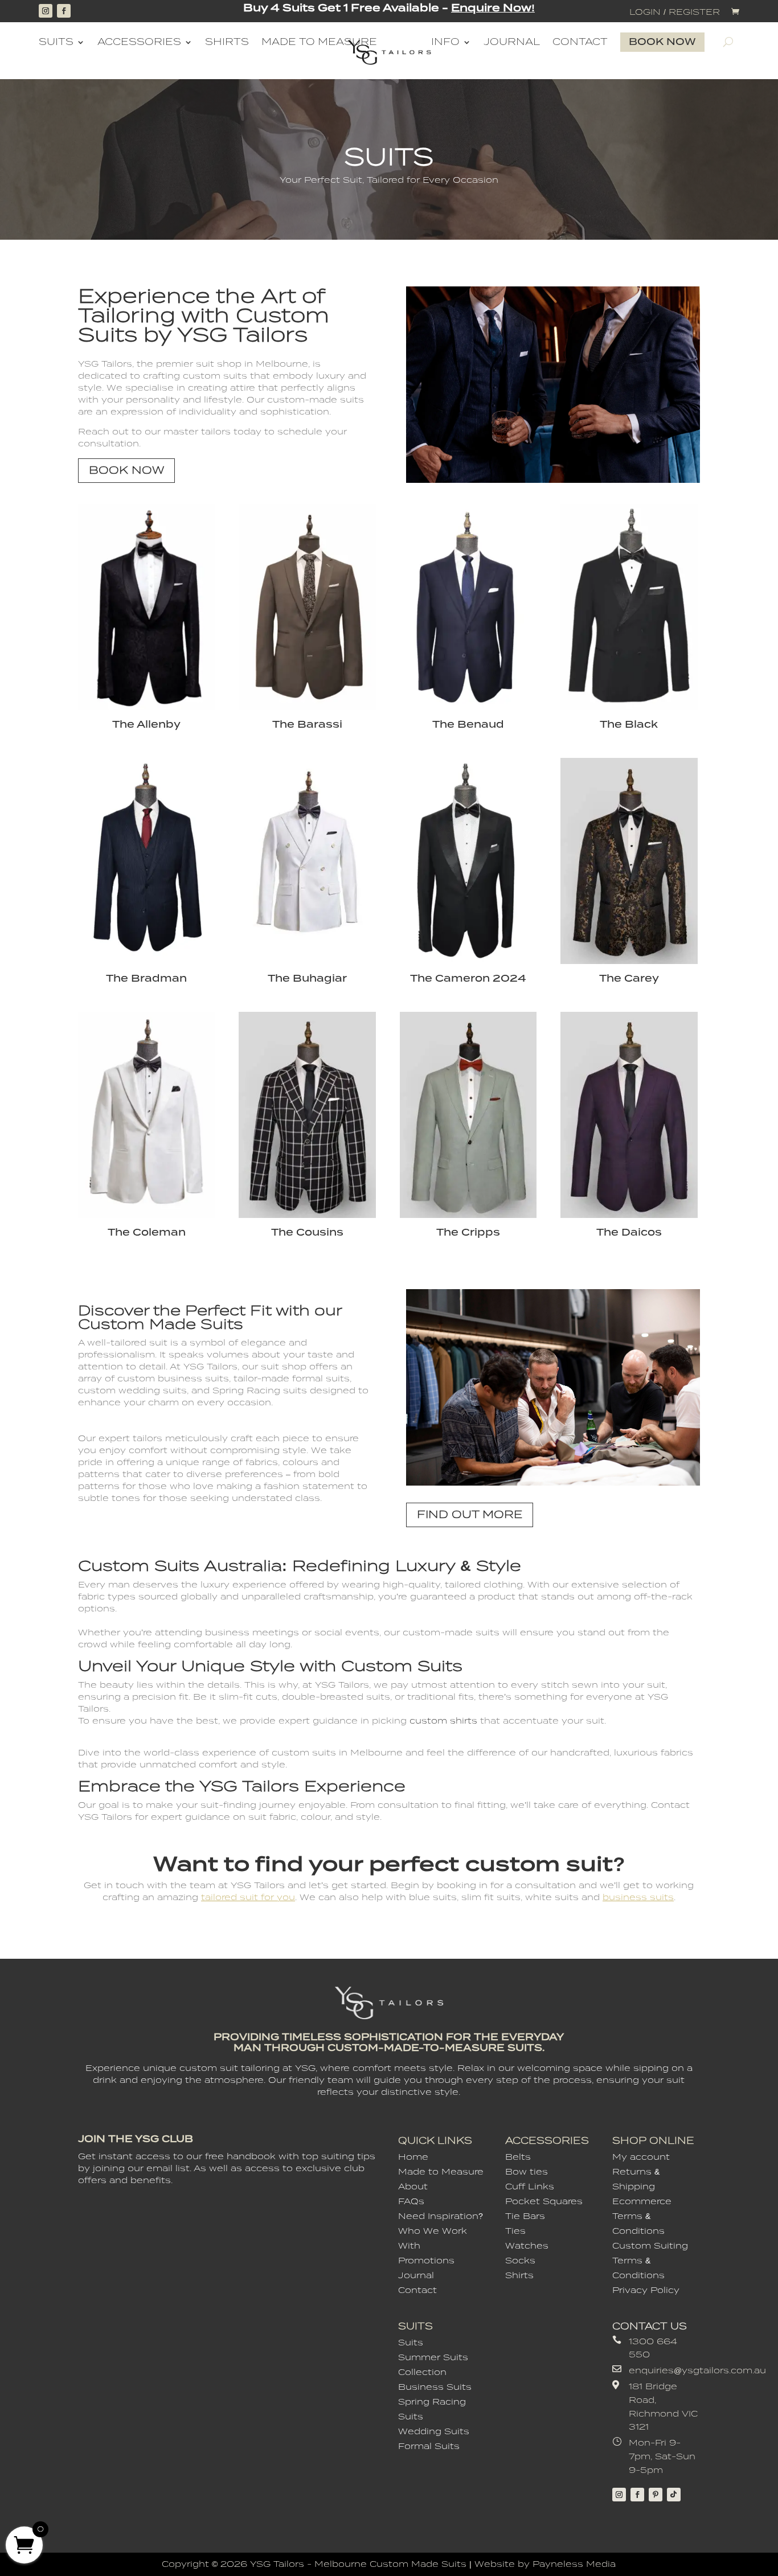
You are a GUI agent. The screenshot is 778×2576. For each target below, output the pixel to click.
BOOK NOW (126, 470)
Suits (56, 42)
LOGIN (645, 12)
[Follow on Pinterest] (656, 2495)
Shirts (227, 42)
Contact (580, 42)
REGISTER (694, 12)
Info (445, 42)
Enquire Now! (493, 8)
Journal (512, 42)
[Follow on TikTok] (674, 2495)
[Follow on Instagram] (46, 11)
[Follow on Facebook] (64, 11)
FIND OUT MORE (470, 1514)
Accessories (139, 42)
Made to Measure (319, 42)
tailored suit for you (248, 1897)
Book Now (662, 42)
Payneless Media (574, 2564)
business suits (638, 1897)
